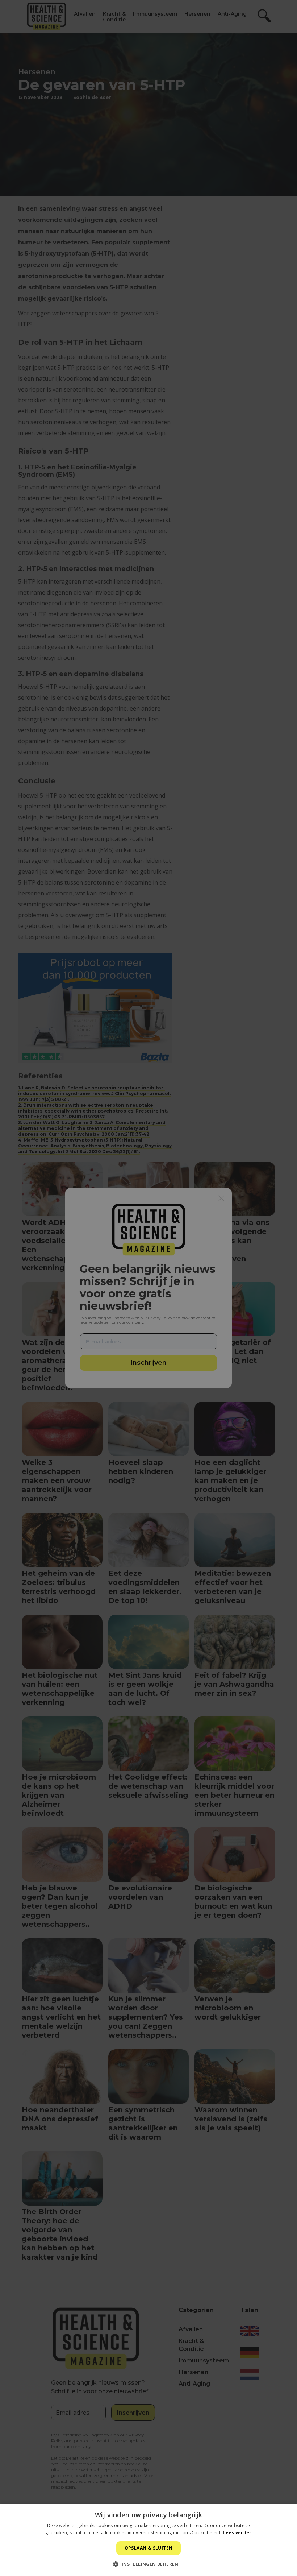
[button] (148, 2564)
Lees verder (237, 2533)
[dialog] (148, 1288)
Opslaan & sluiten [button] (149, 2548)
